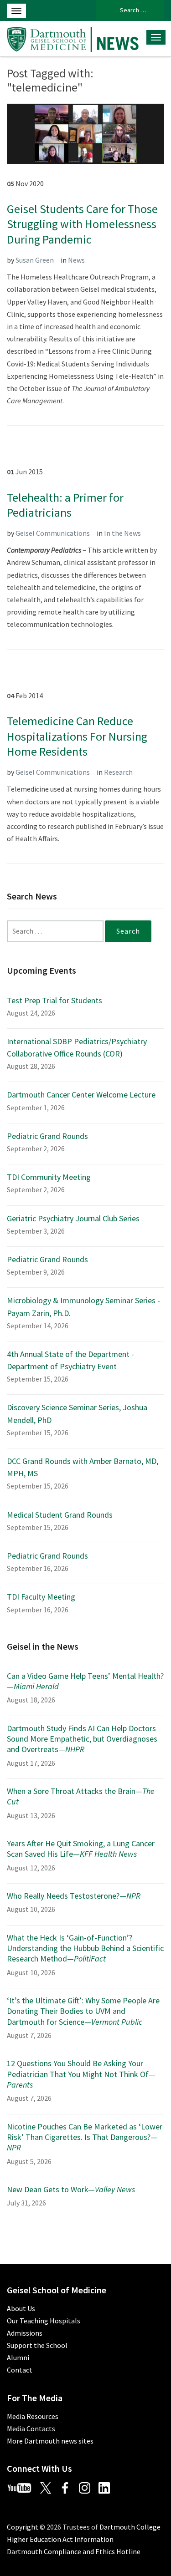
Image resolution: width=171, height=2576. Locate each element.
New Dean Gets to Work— (71, 2189)
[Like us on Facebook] (68, 2487)
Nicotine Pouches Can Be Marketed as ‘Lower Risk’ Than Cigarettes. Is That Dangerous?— (85, 2137)
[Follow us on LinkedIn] (108, 2487)
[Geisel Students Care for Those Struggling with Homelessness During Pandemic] (85, 133)
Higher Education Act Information (60, 2539)
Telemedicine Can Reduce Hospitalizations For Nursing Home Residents (77, 736)
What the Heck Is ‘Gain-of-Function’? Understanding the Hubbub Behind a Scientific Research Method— (85, 1948)
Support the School (37, 2345)
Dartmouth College (130, 2527)
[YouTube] (23, 2487)
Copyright (23, 2527)
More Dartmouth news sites (50, 2441)
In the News (122, 533)
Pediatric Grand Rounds (47, 1136)
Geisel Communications (53, 533)
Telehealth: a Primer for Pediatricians (65, 505)
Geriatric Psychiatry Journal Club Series (73, 1218)
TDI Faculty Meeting (41, 1597)
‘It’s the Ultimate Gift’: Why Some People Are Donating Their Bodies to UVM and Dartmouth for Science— (83, 2011)
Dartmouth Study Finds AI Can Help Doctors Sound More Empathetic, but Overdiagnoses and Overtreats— (82, 1739)
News (76, 260)
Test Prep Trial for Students (54, 1000)
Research (118, 772)
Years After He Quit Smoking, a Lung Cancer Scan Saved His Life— (81, 1849)
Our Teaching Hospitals (44, 2321)
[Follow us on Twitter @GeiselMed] (50, 2487)
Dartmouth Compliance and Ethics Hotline (74, 2551)
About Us (21, 2308)
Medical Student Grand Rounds (60, 1515)
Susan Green (35, 260)
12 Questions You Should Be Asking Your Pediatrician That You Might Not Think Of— (81, 2074)
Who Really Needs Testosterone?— (74, 1896)
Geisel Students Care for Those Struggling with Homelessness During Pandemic (82, 224)
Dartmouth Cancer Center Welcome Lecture (81, 1095)
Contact (20, 2370)
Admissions (25, 2333)
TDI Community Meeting (49, 1177)
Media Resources (33, 2416)
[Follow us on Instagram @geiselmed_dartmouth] (88, 2487)
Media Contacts (31, 2429)
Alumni (18, 2358)
